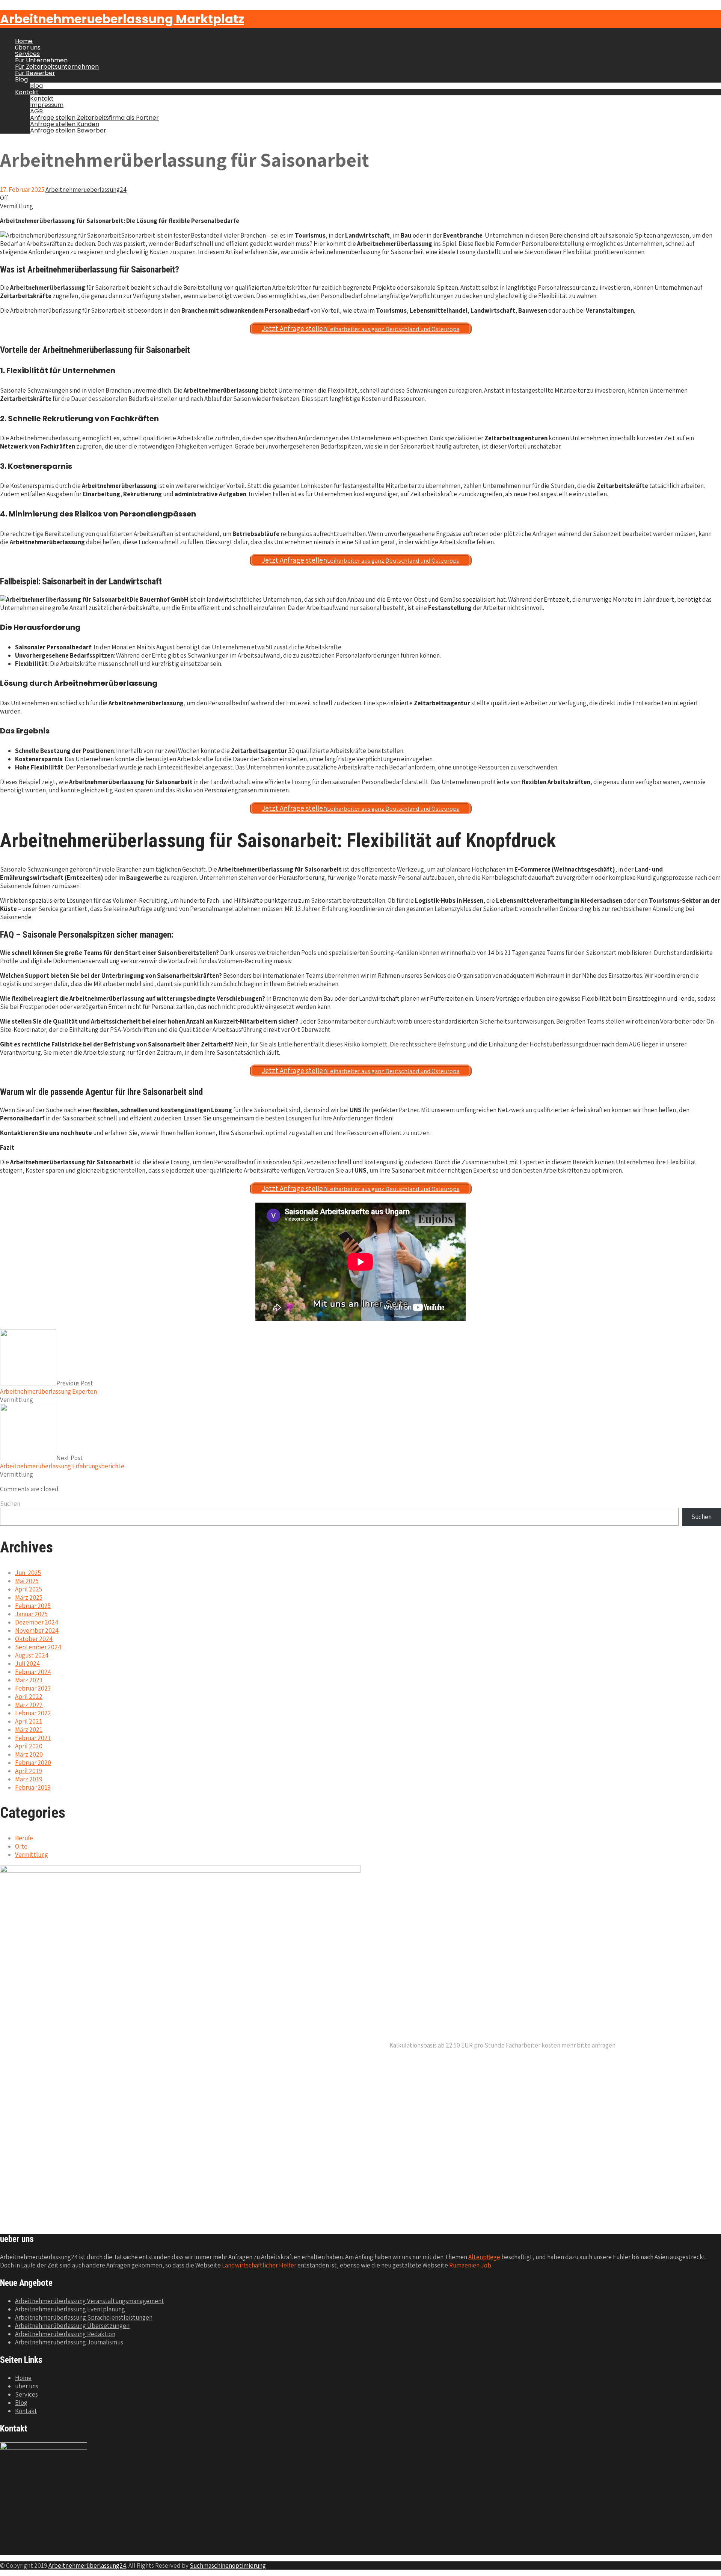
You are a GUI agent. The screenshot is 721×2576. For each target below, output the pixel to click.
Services (27, 54)
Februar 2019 (33, 1787)
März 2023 (29, 1680)
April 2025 (29, 1589)
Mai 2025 (27, 1581)
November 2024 (37, 1631)
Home (24, 41)
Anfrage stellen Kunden (65, 124)
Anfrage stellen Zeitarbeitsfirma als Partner (94, 118)
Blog (21, 79)
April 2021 (29, 1721)
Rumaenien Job (470, 2265)
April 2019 (29, 1771)
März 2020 (29, 1754)
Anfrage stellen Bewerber (68, 130)
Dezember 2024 (37, 1622)
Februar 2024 (33, 1672)
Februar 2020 (33, 1763)
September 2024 (38, 1647)
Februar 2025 (33, 1606)
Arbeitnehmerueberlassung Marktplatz (122, 19)
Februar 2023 (33, 1688)
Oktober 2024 (34, 1639)
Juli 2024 (27, 1664)
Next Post (62, 1462)
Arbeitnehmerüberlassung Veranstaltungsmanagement (90, 2301)
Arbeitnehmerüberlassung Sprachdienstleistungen (84, 2317)
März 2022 (29, 1705)
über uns (28, 47)
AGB (36, 111)
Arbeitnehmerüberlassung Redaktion (65, 2334)
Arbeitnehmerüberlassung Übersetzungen (72, 2326)
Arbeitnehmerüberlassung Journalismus (69, 2342)
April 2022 (29, 1697)
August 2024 (32, 1655)
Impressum (47, 105)
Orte (21, 1846)
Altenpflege (484, 2257)
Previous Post (48, 1387)
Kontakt (27, 92)
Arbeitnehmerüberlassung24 (87, 2565)
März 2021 (29, 1730)
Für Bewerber (35, 73)
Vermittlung (17, 206)
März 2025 (29, 1597)
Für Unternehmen (41, 60)
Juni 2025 (28, 1573)
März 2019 (29, 1779)
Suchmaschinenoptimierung (228, 2565)
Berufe (24, 1838)
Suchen (10, 1504)
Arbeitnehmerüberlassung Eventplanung (70, 2309)
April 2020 (29, 1746)
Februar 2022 (33, 1713)
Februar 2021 (33, 1738)
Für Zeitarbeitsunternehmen (57, 67)
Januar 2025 (31, 1614)
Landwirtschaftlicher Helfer (259, 2265)
